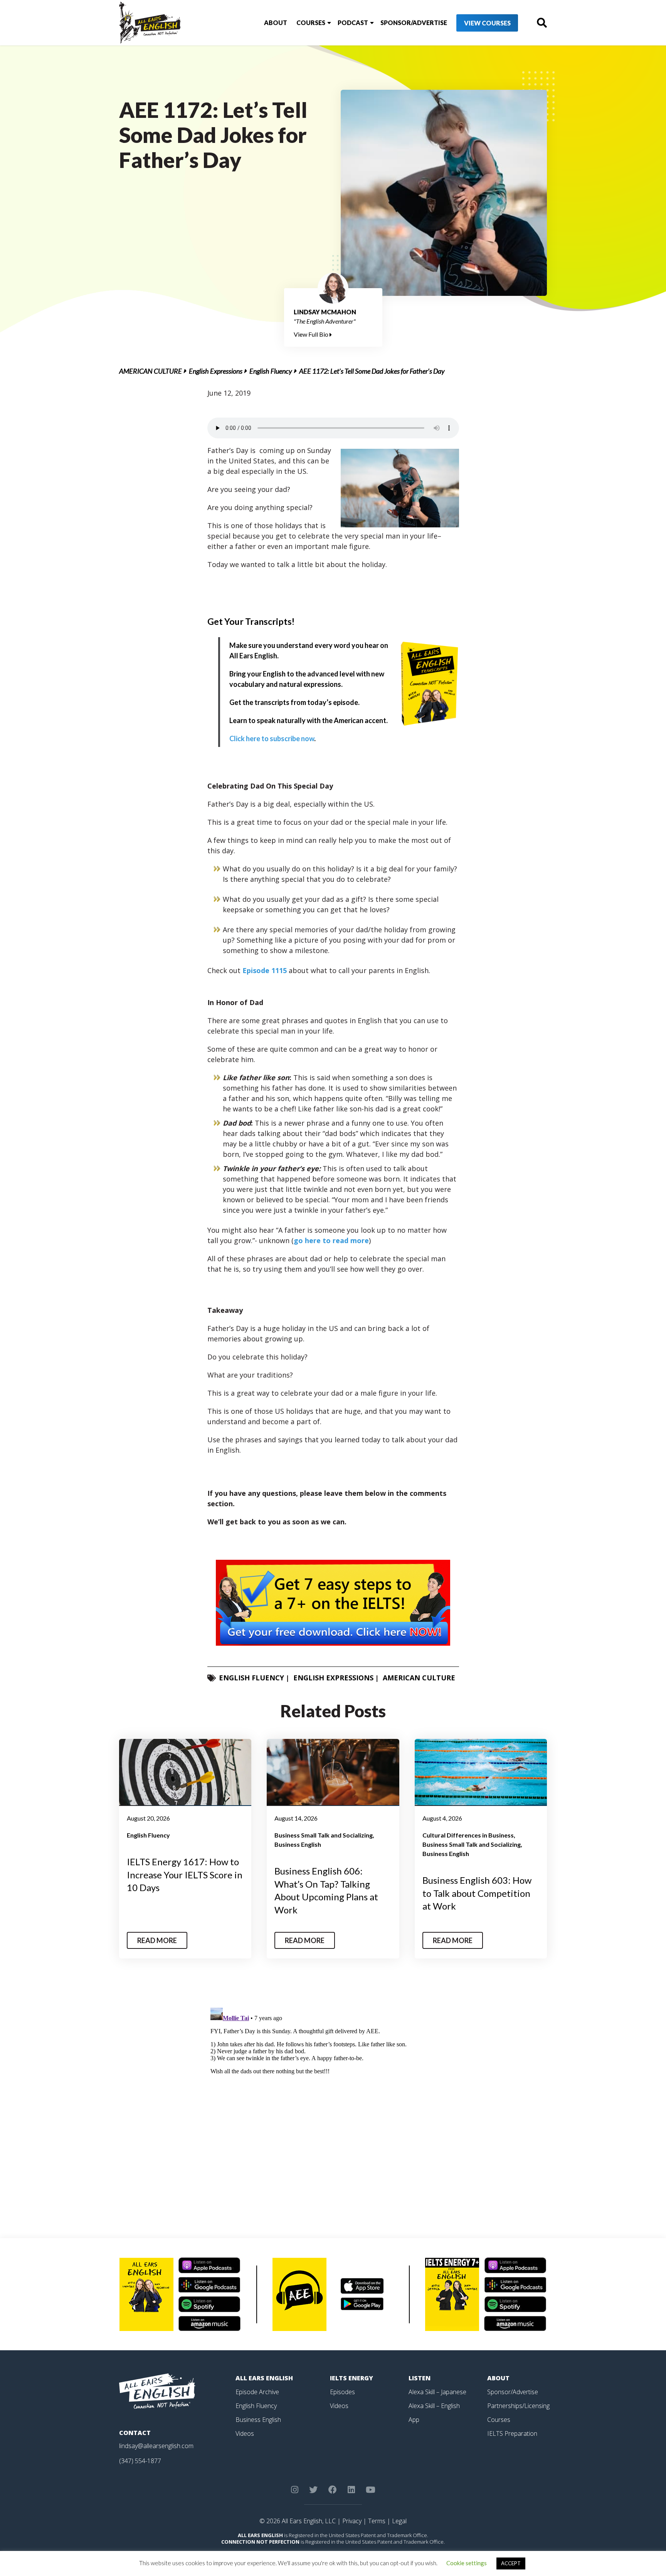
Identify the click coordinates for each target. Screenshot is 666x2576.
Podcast (353, 23)
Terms (377, 2521)
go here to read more (331, 1240)
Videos (245, 2433)
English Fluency (271, 371)
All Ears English (264, 2378)
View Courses (487, 23)
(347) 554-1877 (140, 2461)
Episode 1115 (264, 970)
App (414, 2420)
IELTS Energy (351, 2378)
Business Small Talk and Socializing (324, 1835)
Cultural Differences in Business (468, 1835)
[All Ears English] (157, 2391)
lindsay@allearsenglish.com (156, 2446)
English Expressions (216, 371)
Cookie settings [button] (467, 2563)
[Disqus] (333, 2101)
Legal (399, 2521)
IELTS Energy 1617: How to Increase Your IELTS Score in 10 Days (185, 1875)
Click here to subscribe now (272, 738)
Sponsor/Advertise (414, 23)
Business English (298, 1844)
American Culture (151, 371)
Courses (311, 23)
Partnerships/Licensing (518, 2406)
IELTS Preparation (512, 2433)
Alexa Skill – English (434, 2406)
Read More (157, 1940)
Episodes (342, 2392)
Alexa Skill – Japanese (437, 2392)
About (276, 23)
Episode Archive (257, 2392)
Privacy (352, 2521)
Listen (420, 2378)
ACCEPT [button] (511, 2563)
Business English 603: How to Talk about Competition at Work (477, 1893)
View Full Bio (312, 334)
